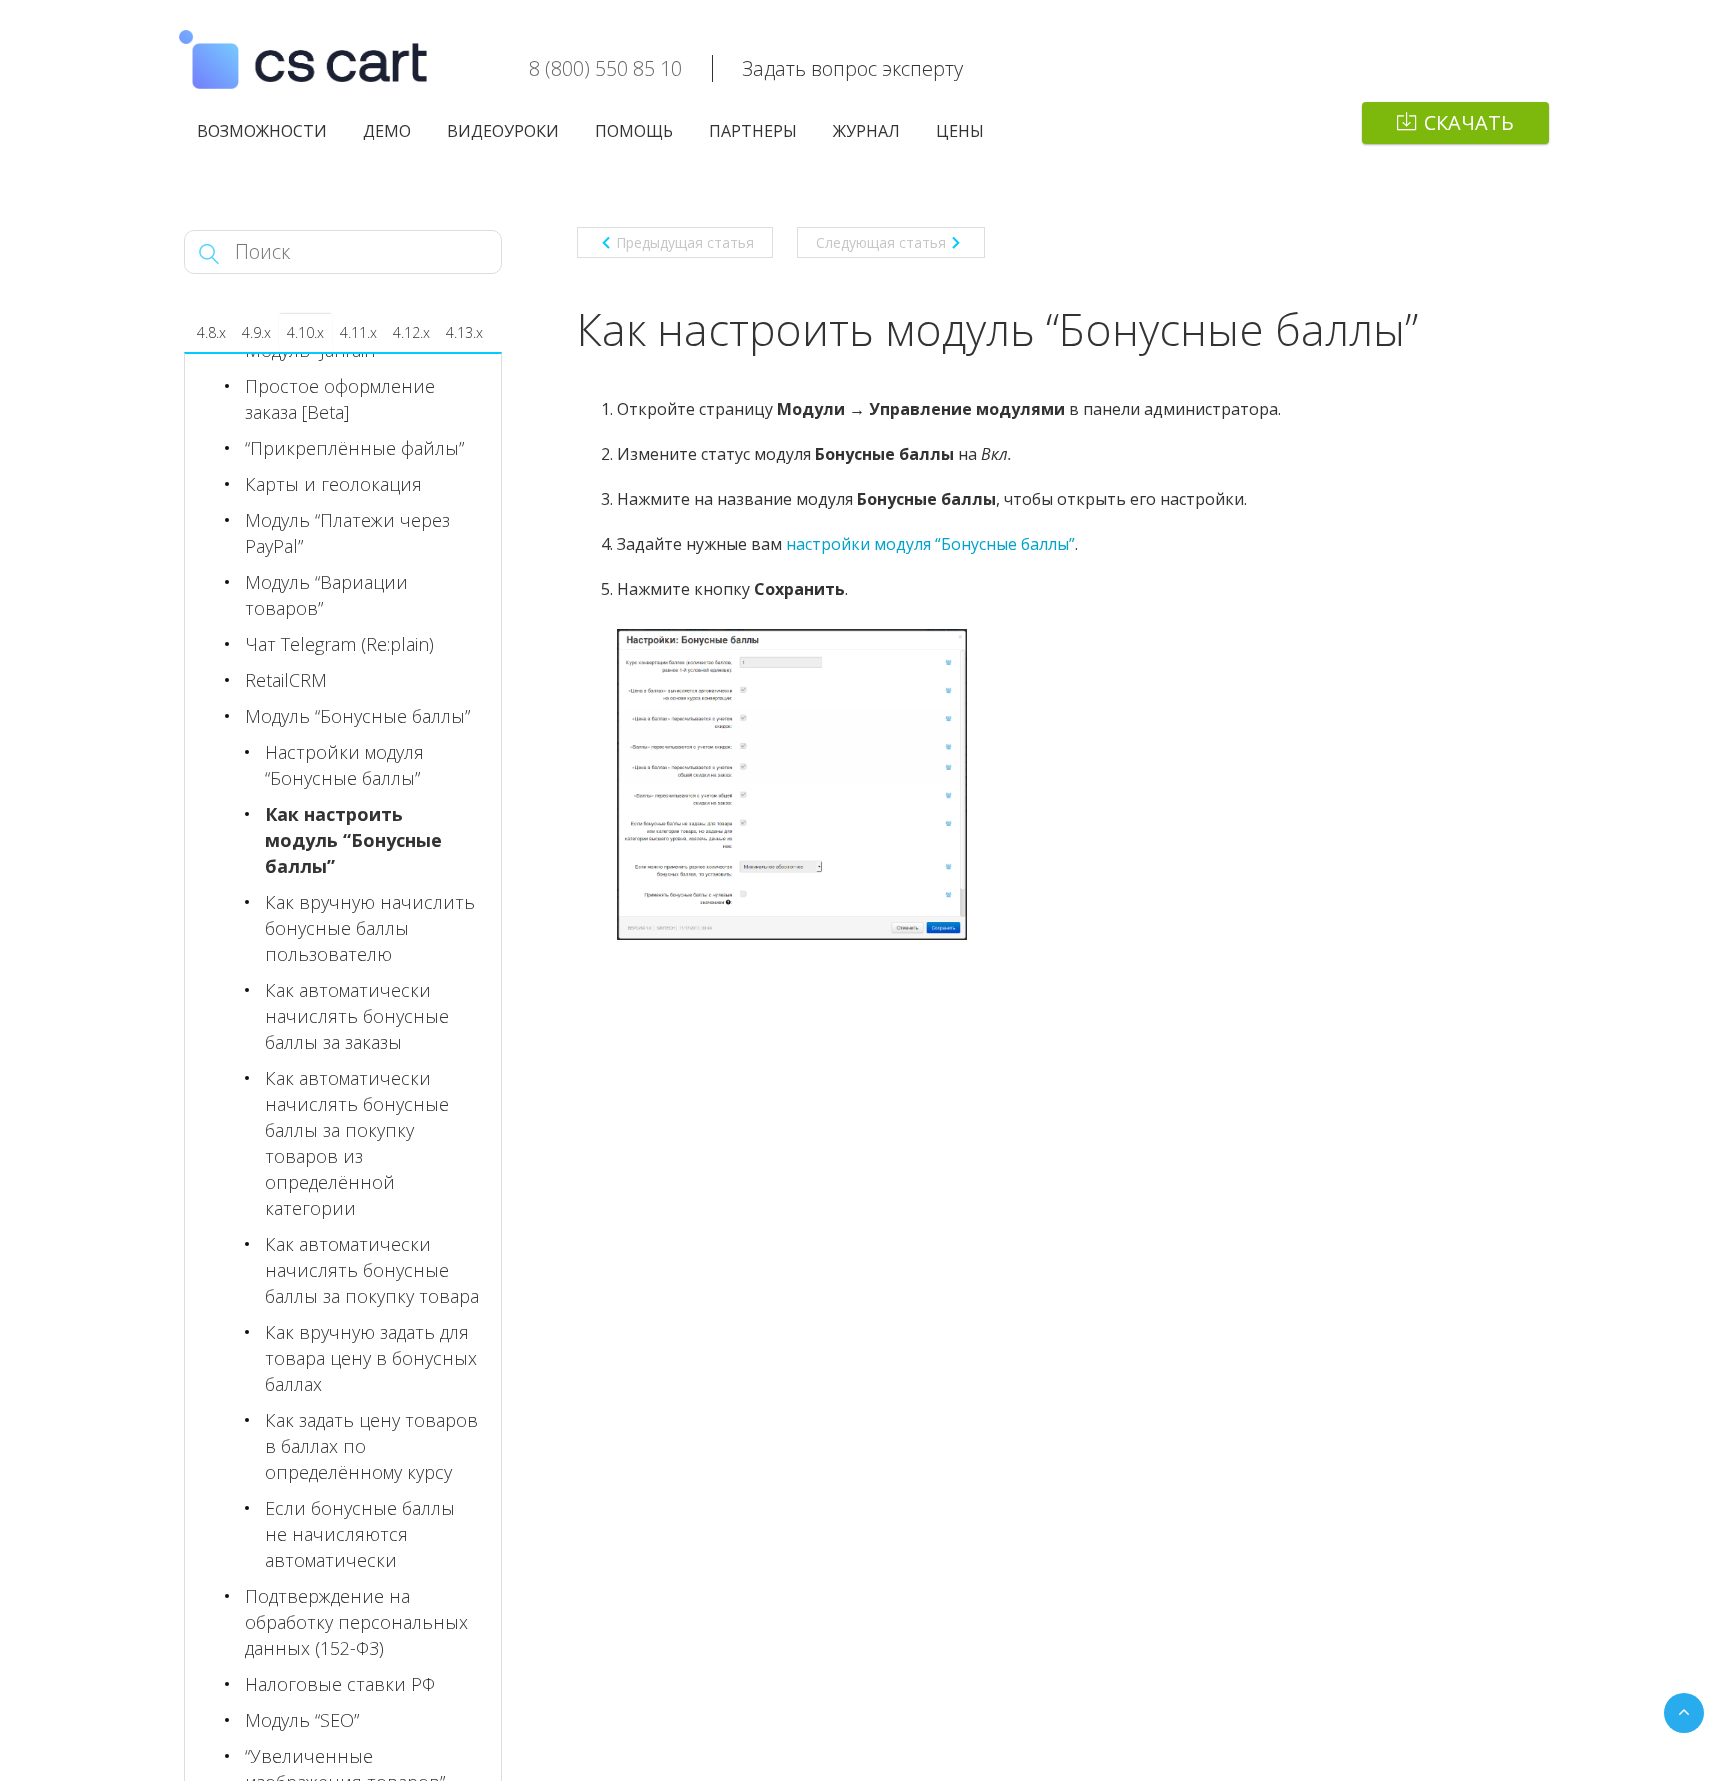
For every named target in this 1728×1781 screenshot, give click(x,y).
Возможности (262, 131)
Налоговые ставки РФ (340, 1684)
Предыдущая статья (685, 242)
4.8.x (211, 332)
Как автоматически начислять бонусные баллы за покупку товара (372, 1270)
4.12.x (411, 332)
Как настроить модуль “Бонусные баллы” (353, 840)
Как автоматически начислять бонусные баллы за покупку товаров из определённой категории (357, 1143)
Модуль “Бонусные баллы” (357, 716)
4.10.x (305, 332)
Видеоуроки (503, 131)
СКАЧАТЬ (1469, 122)
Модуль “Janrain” (312, 350)
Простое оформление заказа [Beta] (340, 399)
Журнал (866, 131)
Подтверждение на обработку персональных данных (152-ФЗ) (356, 1622)
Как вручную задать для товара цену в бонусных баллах (371, 1358)
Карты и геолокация (333, 484)
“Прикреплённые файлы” (354, 448)
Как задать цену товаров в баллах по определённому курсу (371, 1446)
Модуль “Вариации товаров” (326, 595)
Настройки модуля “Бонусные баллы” (344, 765)
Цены (960, 131)
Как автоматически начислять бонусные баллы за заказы (357, 1016)
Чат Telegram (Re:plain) (339, 644)
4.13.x (464, 332)
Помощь (634, 131)
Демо (387, 131)
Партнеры (753, 131)
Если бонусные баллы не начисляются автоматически (360, 1534)
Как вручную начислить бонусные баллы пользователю (370, 928)
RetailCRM (286, 680)
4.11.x (358, 332)
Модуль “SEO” (302, 1720)
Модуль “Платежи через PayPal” (347, 533)
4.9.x (256, 332)
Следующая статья (881, 242)
